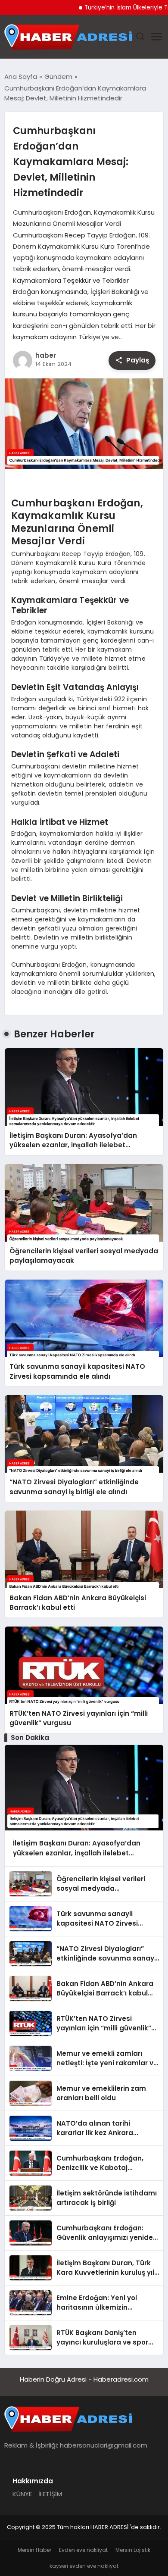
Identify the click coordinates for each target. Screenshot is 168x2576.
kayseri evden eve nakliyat (84, 2566)
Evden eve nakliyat (83, 2550)
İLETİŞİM (50, 2494)
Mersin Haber (34, 2550)
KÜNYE (22, 2494)
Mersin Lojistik (133, 2550)
